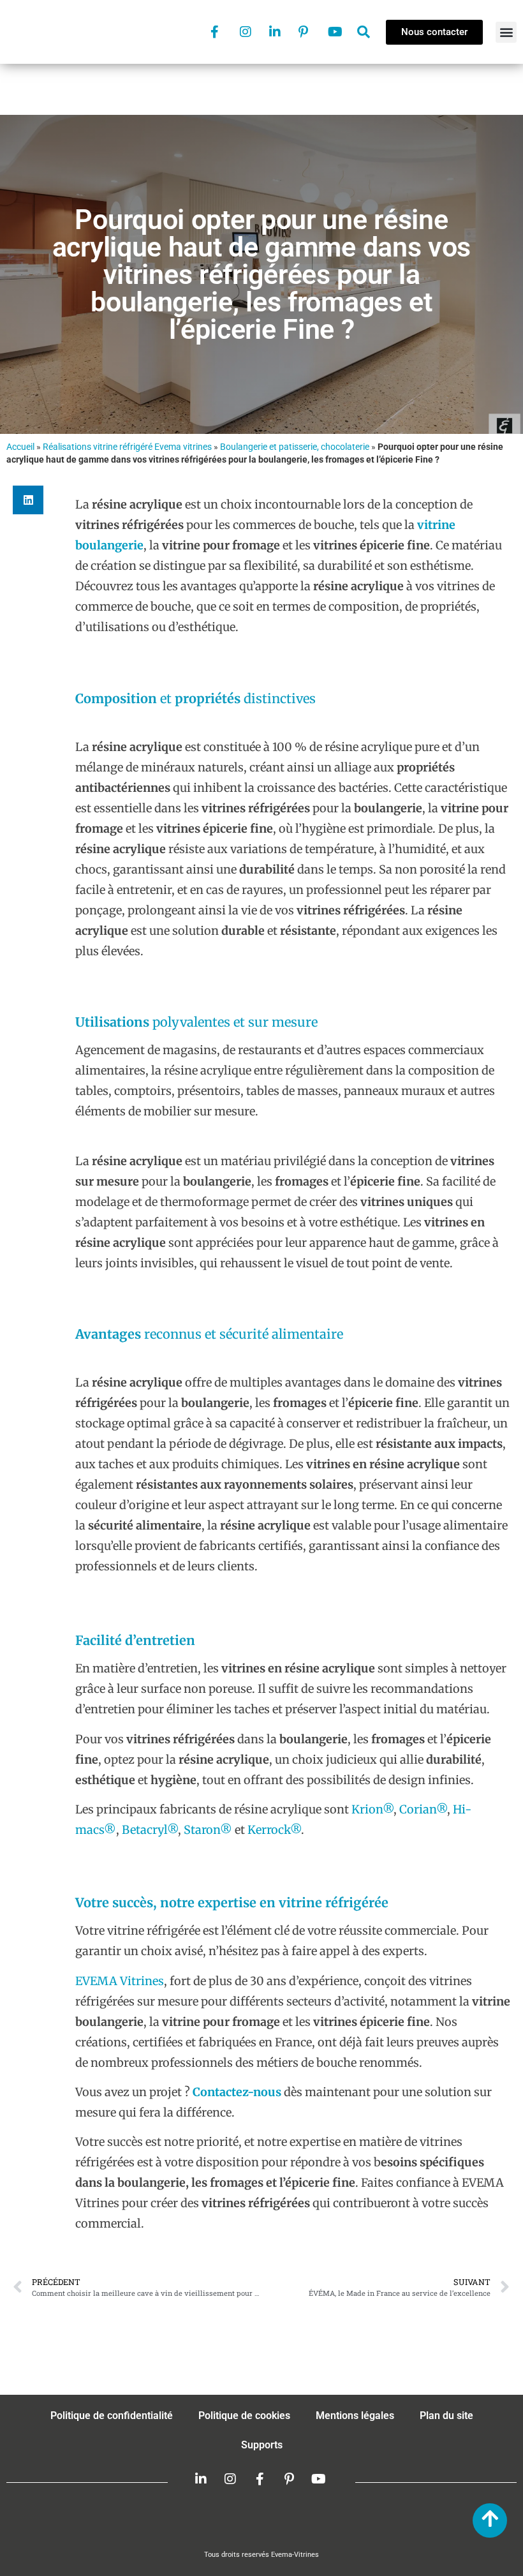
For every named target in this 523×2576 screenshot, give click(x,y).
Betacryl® (150, 1830)
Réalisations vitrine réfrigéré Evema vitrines (127, 447)
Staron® (208, 1830)
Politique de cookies (244, 2416)
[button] (506, 32)
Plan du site (446, 2416)
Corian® (423, 1809)
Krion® (372, 1809)
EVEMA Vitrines (120, 1981)
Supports (262, 2445)
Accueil (20, 447)
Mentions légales (355, 2416)
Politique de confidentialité (112, 2416)
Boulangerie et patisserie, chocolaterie (295, 447)
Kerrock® (274, 1830)
